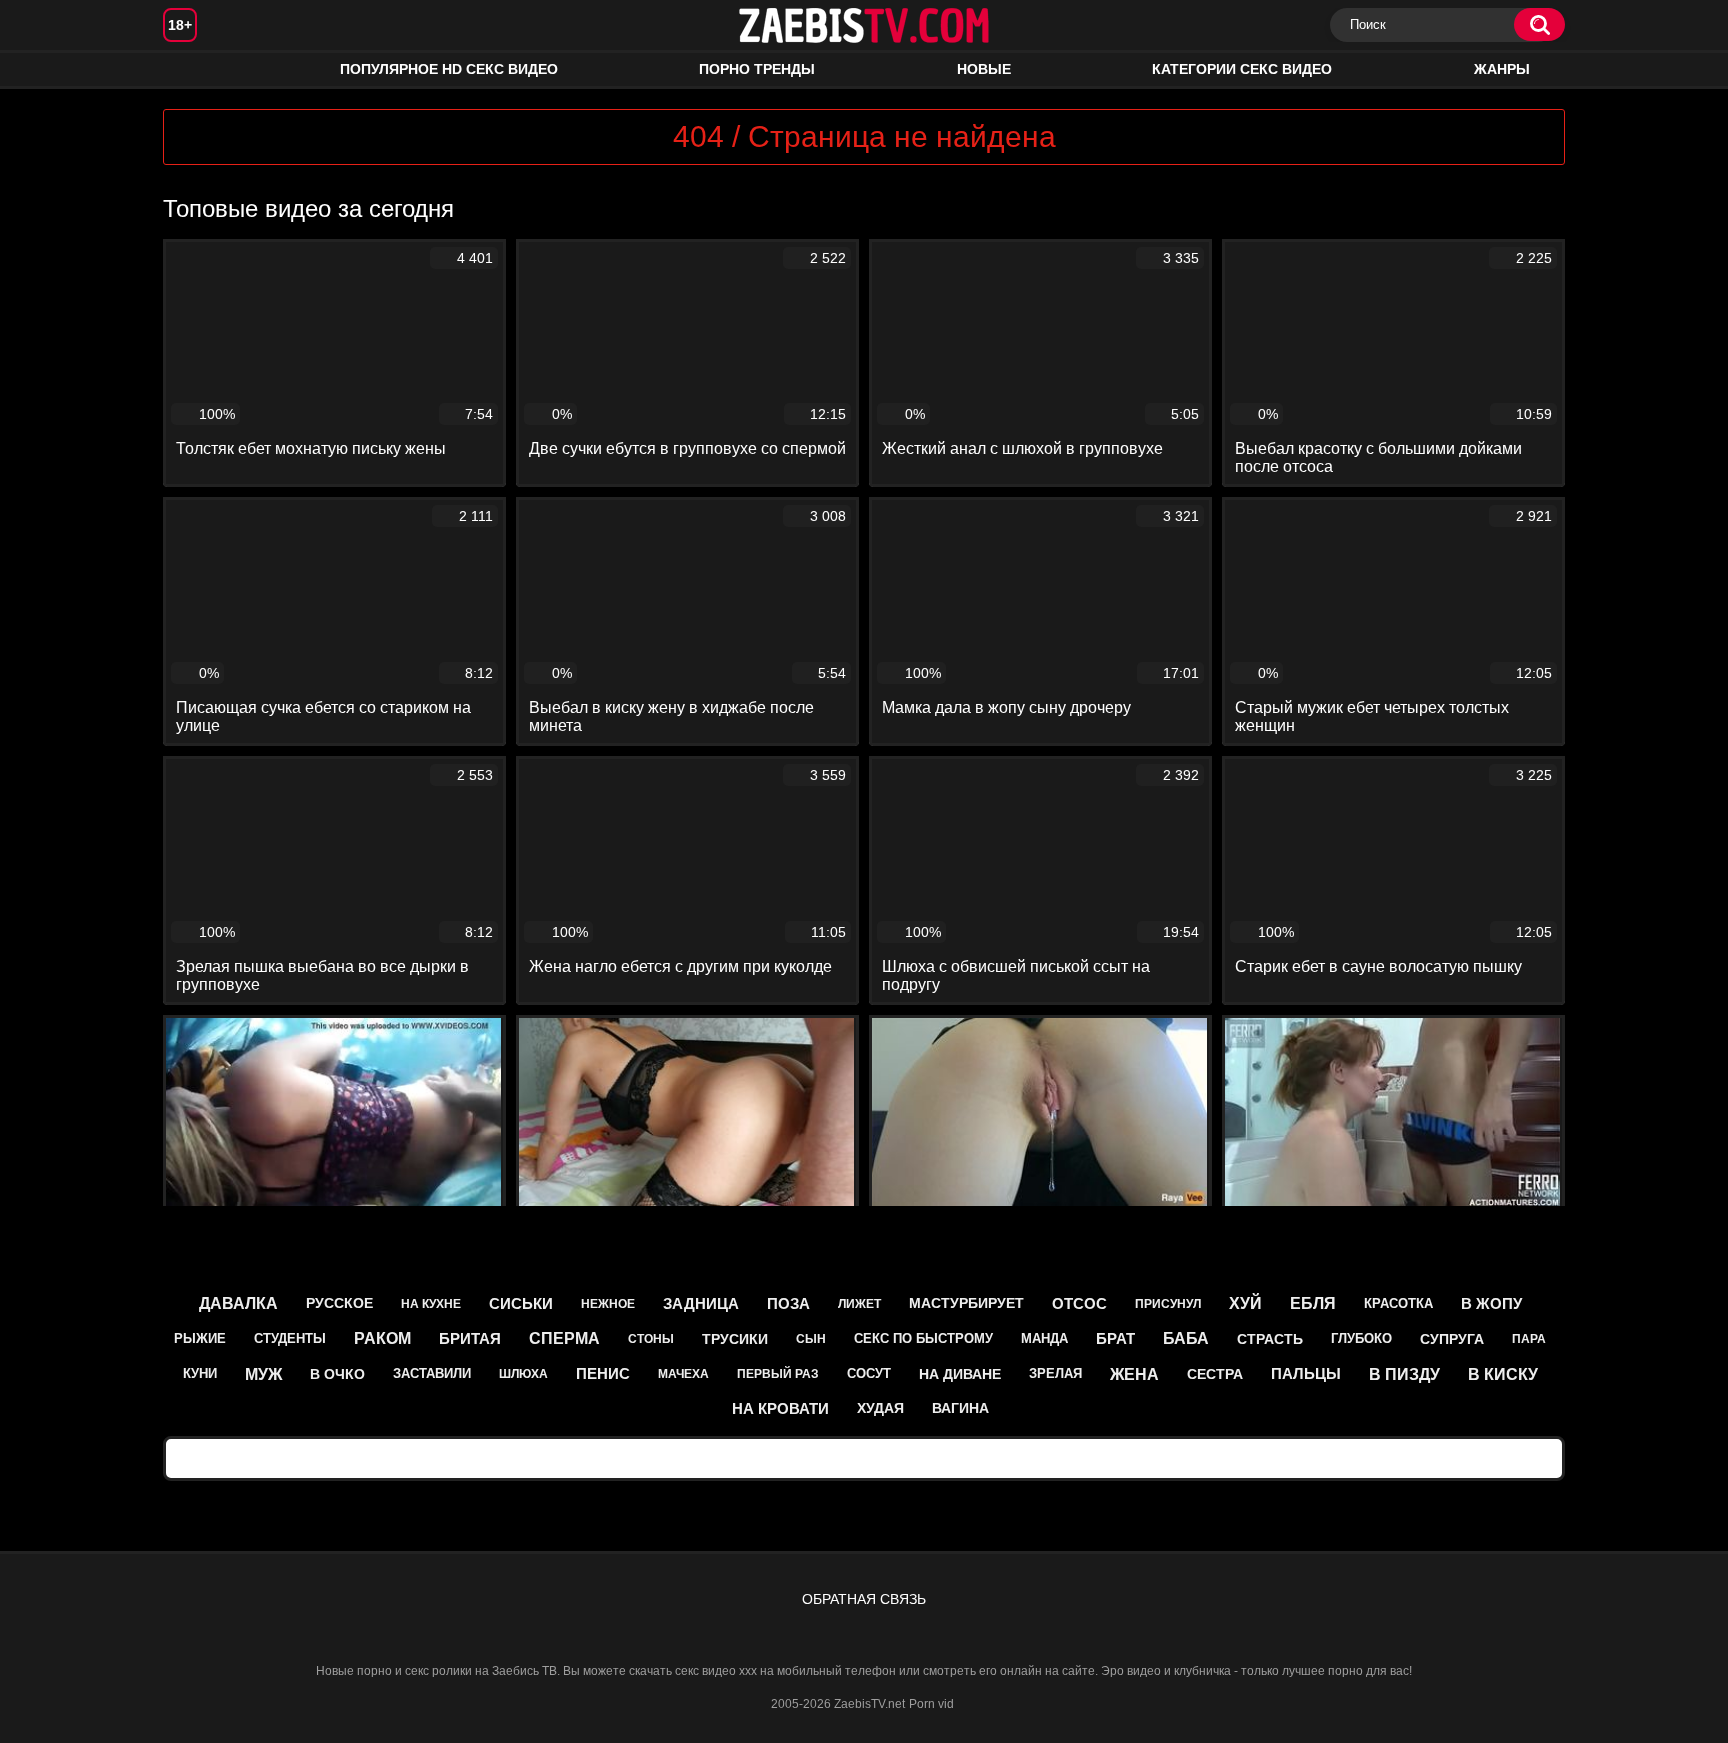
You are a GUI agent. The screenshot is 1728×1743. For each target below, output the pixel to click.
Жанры (1502, 69)
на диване (960, 1374)
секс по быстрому (923, 1338)
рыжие (200, 1338)
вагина (960, 1408)
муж (263, 1374)
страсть (1270, 1339)
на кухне (431, 1304)
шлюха (523, 1374)
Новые (984, 69)
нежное (608, 1304)
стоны (651, 1339)
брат (1115, 1338)
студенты (290, 1338)
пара (1529, 1339)
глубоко (1361, 1338)
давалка (238, 1303)
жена (1134, 1374)
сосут (869, 1373)
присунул (1168, 1304)
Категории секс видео (1242, 69)
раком (382, 1338)
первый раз (778, 1374)
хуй (1245, 1303)
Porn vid (931, 1704)
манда (1044, 1338)
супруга (1452, 1339)
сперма (564, 1338)
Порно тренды (757, 69)
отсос (1079, 1303)
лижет (859, 1304)
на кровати (780, 1408)
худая (880, 1408)
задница (701, 1303)
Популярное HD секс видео (449, 69)
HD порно (198, 69)
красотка (1398, 1303)
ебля (1313, 1303)
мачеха (683, 1374)
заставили (432, 1373)
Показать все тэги (864, 1458)
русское (339, 1303)
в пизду (1404, 1374)
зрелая (1055, 1373)
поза (788, 1303)
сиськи (521, 1303)
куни (200, 1373)
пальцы (1306, 1373)
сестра (1215, 1374)
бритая (470, 1338)
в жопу (1491, 1303)
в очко (337, 1374)
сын (811, 1339)
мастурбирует (966, 1303)
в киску (1503, 1374)
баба (1186, 1338)
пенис (603, 1373)
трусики (735, 1339)
